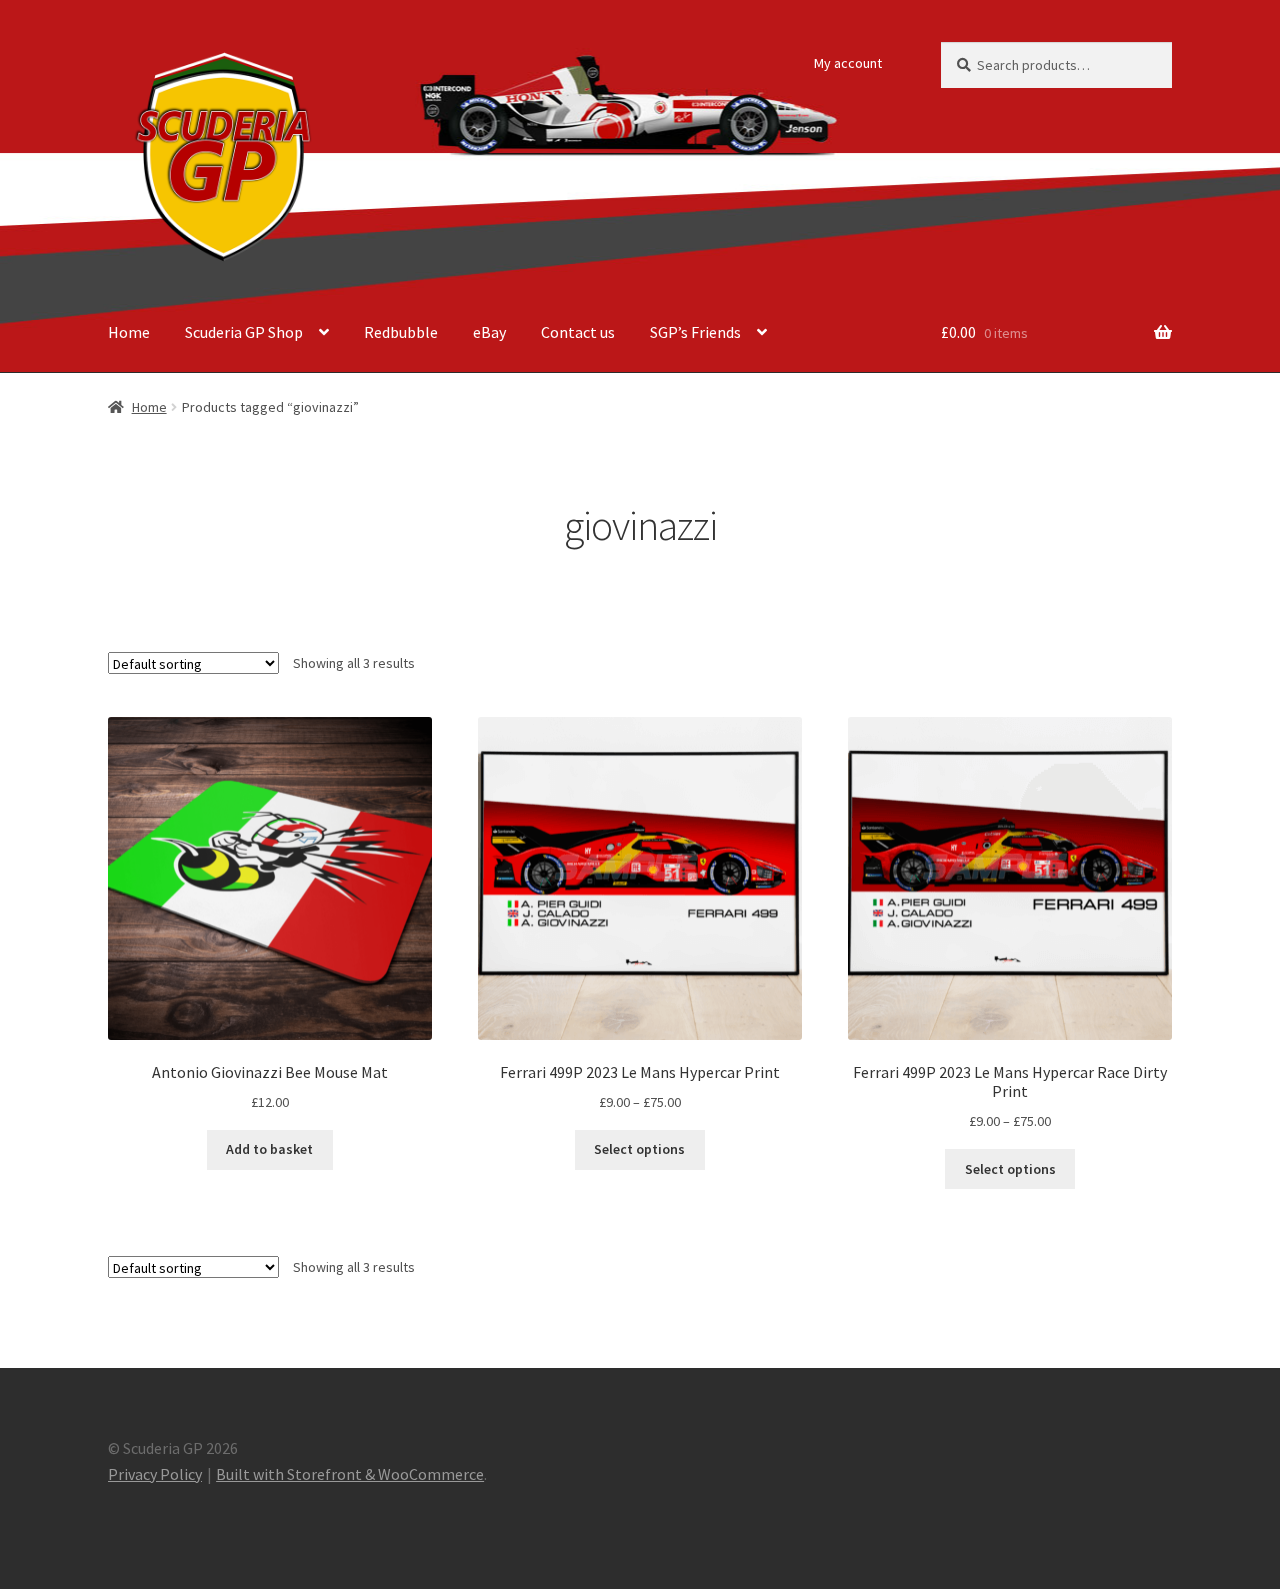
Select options (639, 1149)
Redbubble (401, 332)
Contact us (578, 332)
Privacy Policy (155, 1474)
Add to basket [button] (269, 1149)
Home (129, 332)
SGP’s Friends (695, 332)
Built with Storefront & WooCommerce (350, 1474)
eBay (489, 332)
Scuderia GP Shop (244, 332)
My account (848, 63)
